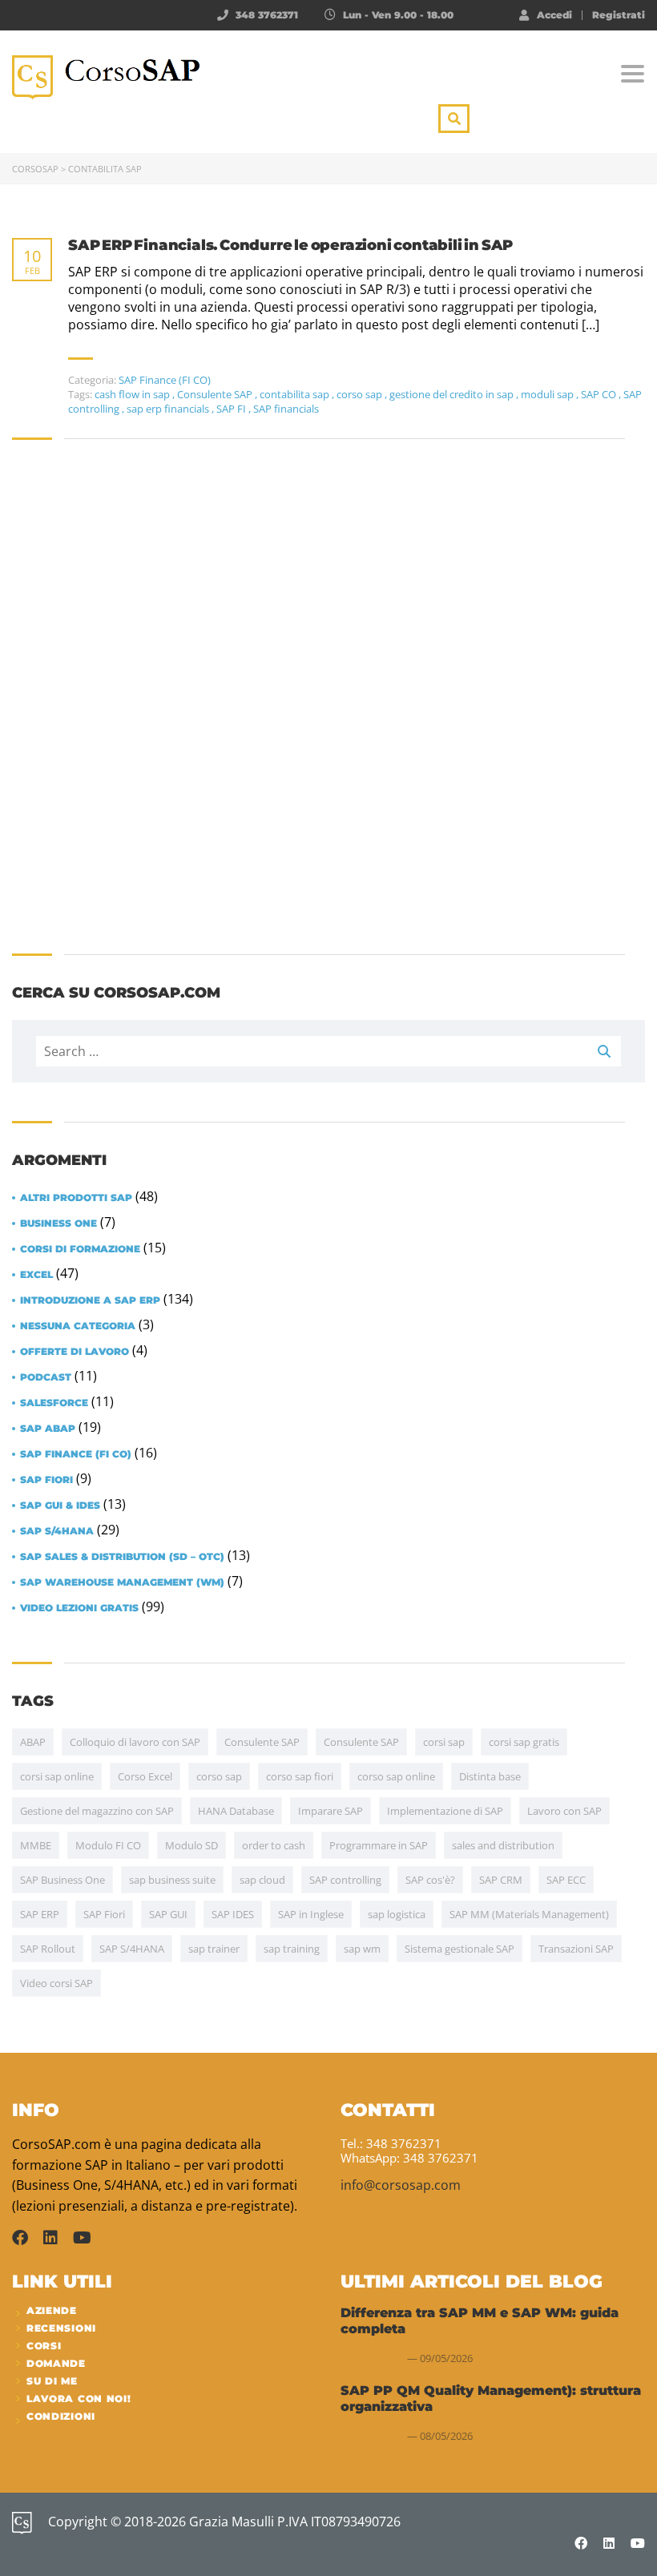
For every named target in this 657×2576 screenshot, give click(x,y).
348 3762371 (267, 15)
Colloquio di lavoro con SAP (135, 1742)
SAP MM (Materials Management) (529, 1914)
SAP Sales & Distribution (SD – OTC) (122, 1557)
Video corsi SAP (56, 1983)
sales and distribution (503, 1845)
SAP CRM (501, 1880)
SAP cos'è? (430, 1880)
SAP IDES (233, 1914)
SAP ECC (566, 1880)
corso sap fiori (300, 1776)
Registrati (619, 15)
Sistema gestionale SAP (459, 1949)
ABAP (33, 1742)
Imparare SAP (331, 1811)
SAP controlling (345, 1880)
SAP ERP (40, 1914)
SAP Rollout (48, 1949)
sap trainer (214, 1949)
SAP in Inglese (311, 1914)
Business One (58, 1223)
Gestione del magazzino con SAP (97, 1811)
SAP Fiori (46, 1480)
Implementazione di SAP (445, 1811)
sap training (292, 1949)
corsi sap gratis (524, 1742)
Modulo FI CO (108, 1845)
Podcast (46, 1377)
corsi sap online (57, 1776)
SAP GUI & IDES (60, 1506)
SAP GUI (168, 1914)
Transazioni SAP (576, 1949)
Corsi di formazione (80, 1249)
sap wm (362, 1949)
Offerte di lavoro (75, 1352)
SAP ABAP (48, 1429)
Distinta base (490, 1776)
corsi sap (444, 1742)
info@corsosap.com (401, 2185)
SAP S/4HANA (57, 1531)
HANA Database (236, 1811)
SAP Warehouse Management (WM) (122, 1582)
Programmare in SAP (379, 1845)
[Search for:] (328, 1051)
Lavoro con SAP (564, 1811)
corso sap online (396, 1776)
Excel (36, 1275)
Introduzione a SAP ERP (90, 1300)
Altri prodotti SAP (76, 1198)
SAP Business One (62, 1880)
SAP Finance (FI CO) (76, 1454)
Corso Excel (145, 1776)
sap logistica (397, 1914)
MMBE (36, 1845)
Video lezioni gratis (79, 1608)
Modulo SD (191, 1845)
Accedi (554, 14)
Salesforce (54, 1403)
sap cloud (262, 1880)
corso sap (219, 1776)
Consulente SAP (262, 1742)
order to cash (274, 1845)
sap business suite (172, 1880)
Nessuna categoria (78, 1326)
